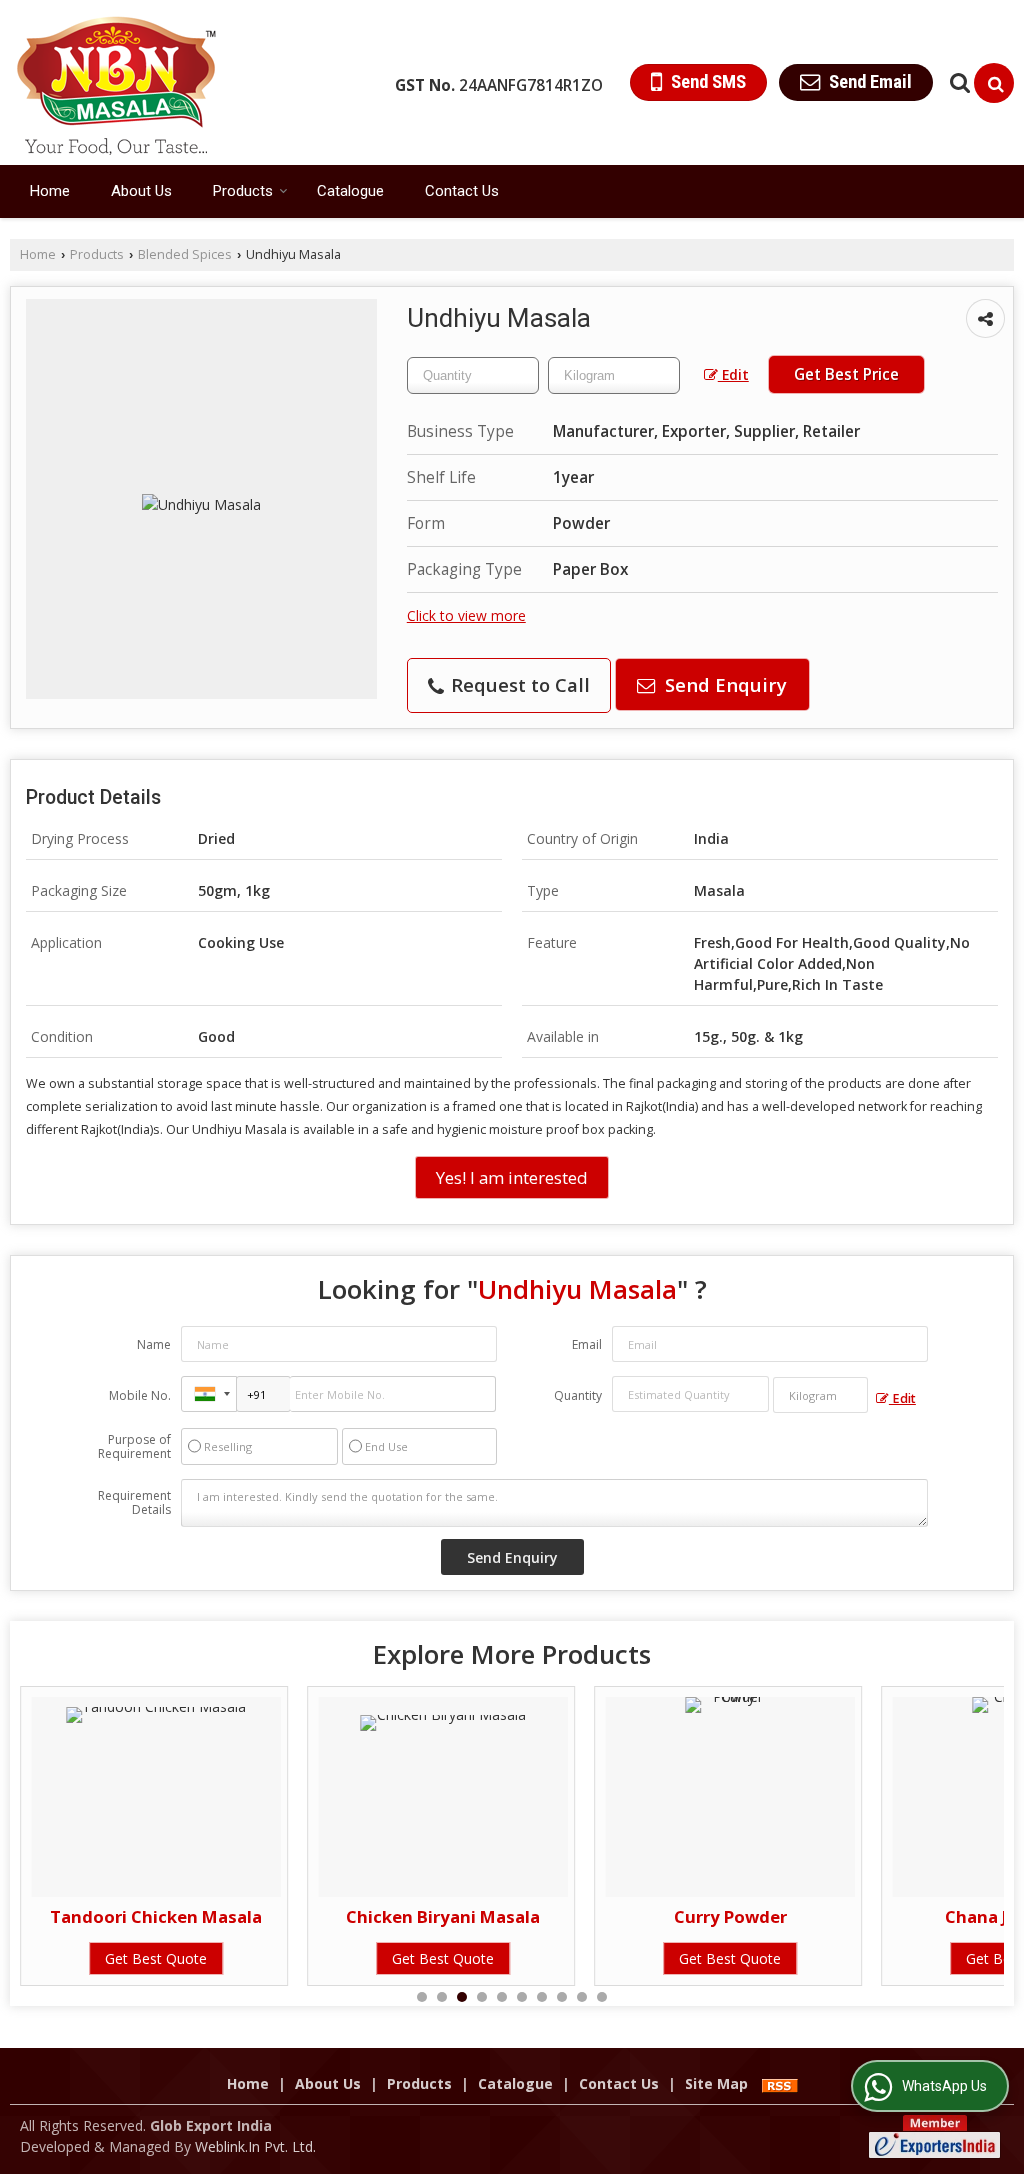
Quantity (578, 1395)
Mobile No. (140, 1395)
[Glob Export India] (116, 82)
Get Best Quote (156, 1958)
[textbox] (614, 375)
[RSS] (780, 2083)
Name (154, 1344)
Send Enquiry (723, 684)
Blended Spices (185, 254)
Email (587, 1344)
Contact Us (462, 191)
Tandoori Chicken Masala (156, 1916)
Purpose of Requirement (134, 1447)
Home (50, 191)
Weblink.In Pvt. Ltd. (255, 2146)
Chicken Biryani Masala (443, 1916)
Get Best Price (846, 374)
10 (602, 1997)
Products (243, 191)
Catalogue (350, 191)
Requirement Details (134, 1503)
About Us (141, 191)
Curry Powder (730, 1916)
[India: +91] (209, 1394)
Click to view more (466, 615)
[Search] (994, 83)
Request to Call (518, 684)
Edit (733, 374)
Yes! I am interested (512, 1177)
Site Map (716, 2083)
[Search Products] (957, 82)
